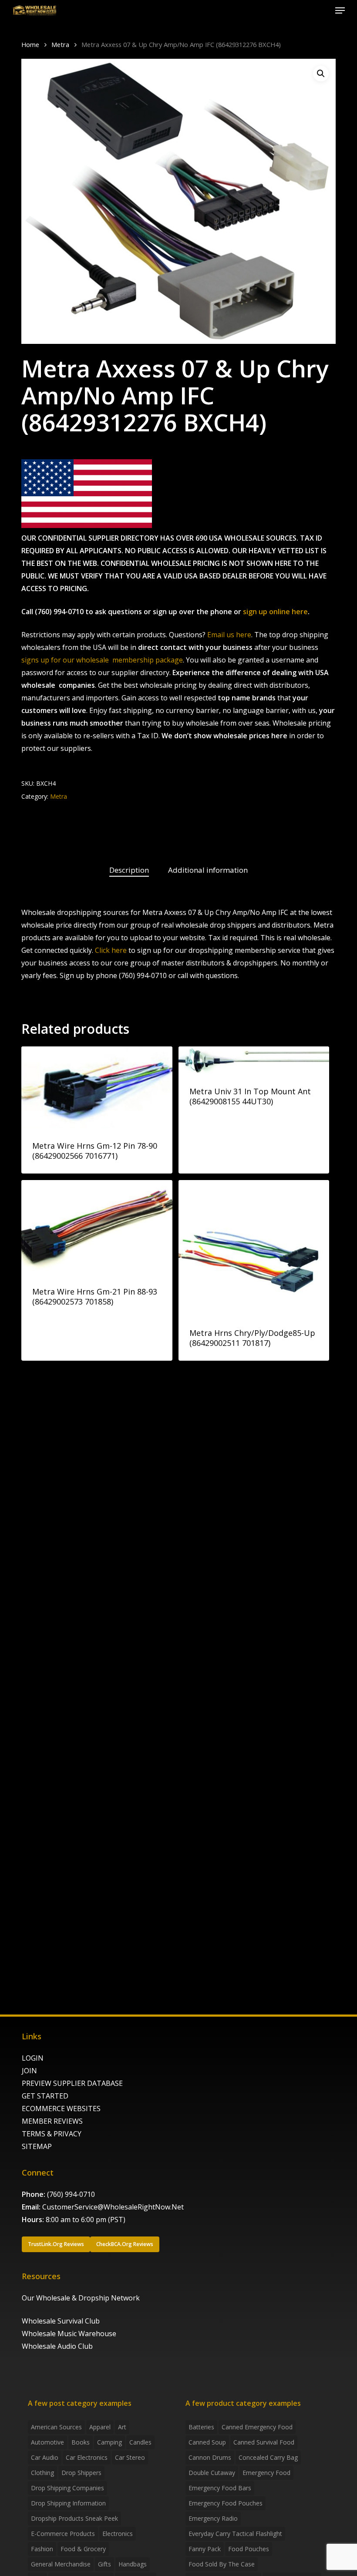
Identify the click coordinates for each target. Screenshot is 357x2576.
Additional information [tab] (208, 870)
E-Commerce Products (63, 2534)
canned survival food (264, 2442)
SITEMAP (37, 2146)
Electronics (118, 2534)
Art (122, 2427)
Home (30, 44)
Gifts (104, 2564)
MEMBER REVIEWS (52, 2121)
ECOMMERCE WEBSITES (61, 2109)
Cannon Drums (210, 2457)
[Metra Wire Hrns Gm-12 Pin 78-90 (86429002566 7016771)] (97, 1087)
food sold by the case (222, 2564)
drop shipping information (68, 2503)
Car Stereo (130, 2457)
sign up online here (275, 612)
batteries (201, 2427)
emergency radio (213, 2518)
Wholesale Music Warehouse (69, 2334)
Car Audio (45, 2457)
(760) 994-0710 (71, 2194)
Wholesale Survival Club (61, 2321)
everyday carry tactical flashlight (235, 2534)
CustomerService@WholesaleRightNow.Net (113, 2207)
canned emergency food (257, 2427)
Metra (60, 44)
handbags (133, 2564)
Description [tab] (129, 870)
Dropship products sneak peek (74, 2518)
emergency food (266, 2473)
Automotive (47, 2442)
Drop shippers (81, 2473)
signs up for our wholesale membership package (102, 660)
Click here (111, 950)
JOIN (29, 2071)
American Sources (56, 2427)
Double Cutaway (212, 2473)
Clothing (42, 2473)
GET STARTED (45, 2096)
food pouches (249, 2549)
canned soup (207, 2442)
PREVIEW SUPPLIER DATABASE (72, 2083)
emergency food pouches (226, 2503)
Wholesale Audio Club (57, 2346)
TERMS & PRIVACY (52, 2134)
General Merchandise (61, 2564)
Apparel (100, 2427)
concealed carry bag (268, 2457)
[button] (340, 10)
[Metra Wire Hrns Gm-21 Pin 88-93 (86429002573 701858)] (97, 1227)
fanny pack (205, 2549)
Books (81, 2442)
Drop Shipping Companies (67, 2488)
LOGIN (33, 2058)
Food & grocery (83, 2549)
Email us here (229, 635)
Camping (109, 2442)
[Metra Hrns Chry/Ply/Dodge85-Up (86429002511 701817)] (254, 1248)
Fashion (42, 2549)
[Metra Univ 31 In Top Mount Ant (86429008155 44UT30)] (254, 1060)
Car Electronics (87, 2457)
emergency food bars (220, 2488)
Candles (140, 2442)
